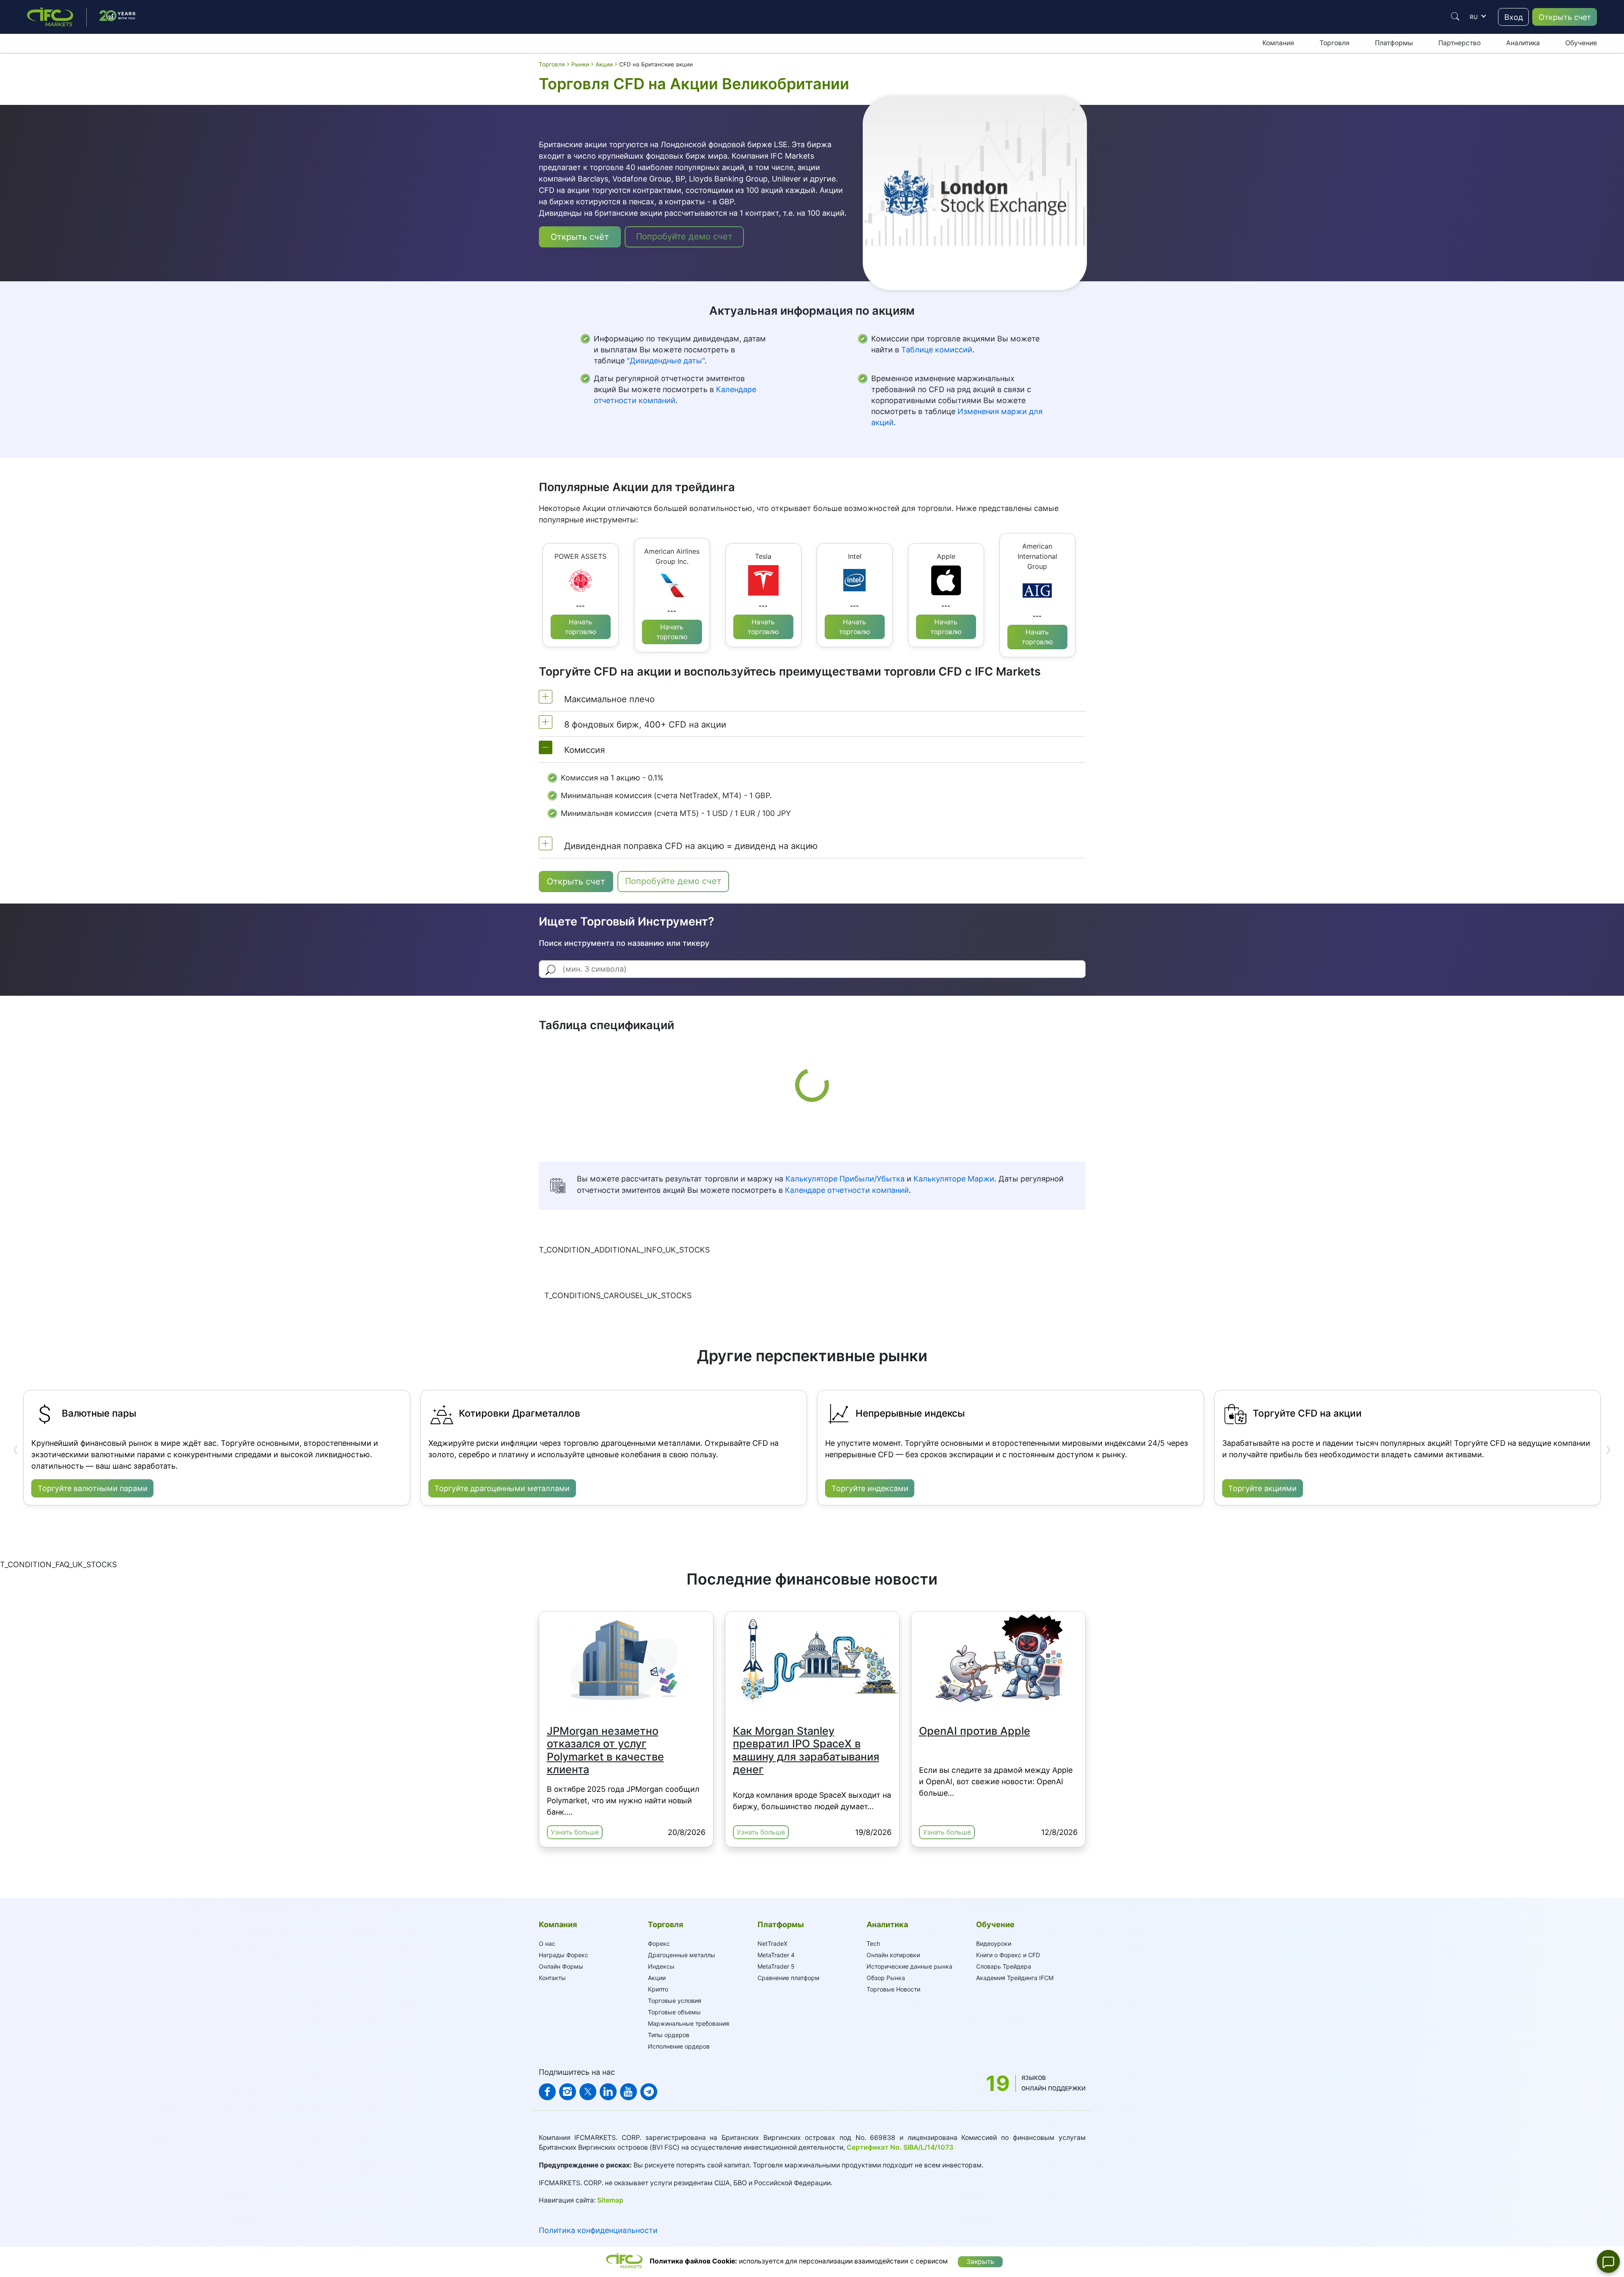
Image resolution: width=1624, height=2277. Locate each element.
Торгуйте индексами (870, 1488)
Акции (657, 1978)
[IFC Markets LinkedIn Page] (608, 2092)
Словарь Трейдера (1004, 1966)
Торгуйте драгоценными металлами (502, 1488)
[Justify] (1455, 16)
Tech (873, 1943)
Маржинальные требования (689, 2023)
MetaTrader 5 (776, 1966)
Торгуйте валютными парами (93, 1488)
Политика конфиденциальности (598, 2230)
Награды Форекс (564, 1955)
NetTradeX (772, 1943)
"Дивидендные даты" (666, 361)
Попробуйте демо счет (684, 236)
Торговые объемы (674, 2012)
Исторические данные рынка (909, 1966)
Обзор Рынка (886, 1978)
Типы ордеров (669, 2035)
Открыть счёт (580, 237)
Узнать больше (575, 1832)
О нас (547, 1943)
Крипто (658, 1989)
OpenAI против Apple (975, 1731)
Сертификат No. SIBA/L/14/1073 (900, 2147)
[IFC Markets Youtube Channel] (628, 2092)
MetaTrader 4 (776, 1955)
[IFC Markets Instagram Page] (568, 2092)
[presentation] (16, 1450)
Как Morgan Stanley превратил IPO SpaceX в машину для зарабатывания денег (806, 1750)
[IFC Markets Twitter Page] (588, 2092)
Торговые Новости (893, 1989)
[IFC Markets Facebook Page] (547, 2092)
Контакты (552, 1978)
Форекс (659, 1943)
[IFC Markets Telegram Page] (649, 2092)
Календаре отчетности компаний (847, 1190)
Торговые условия (675, 2001)
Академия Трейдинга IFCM (1015, 1978)
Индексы (661, 1966)
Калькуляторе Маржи (954, 1179)
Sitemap (610, 2200)
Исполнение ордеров (679, 2046)
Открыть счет (1565, 17)
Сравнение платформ (789, 1978)
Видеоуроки (994, 1943)
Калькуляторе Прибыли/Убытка (845, 1179)
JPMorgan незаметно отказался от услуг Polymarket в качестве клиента (605, 1750)
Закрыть (980, 2262)
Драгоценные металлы (682, 1955)
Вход (1514, 17)
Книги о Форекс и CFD (1008, 1955)
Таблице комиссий (937, 350)
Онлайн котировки (893, 1955)
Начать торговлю (581, 627)
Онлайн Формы (561, 1966)
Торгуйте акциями (1262, 1488)
